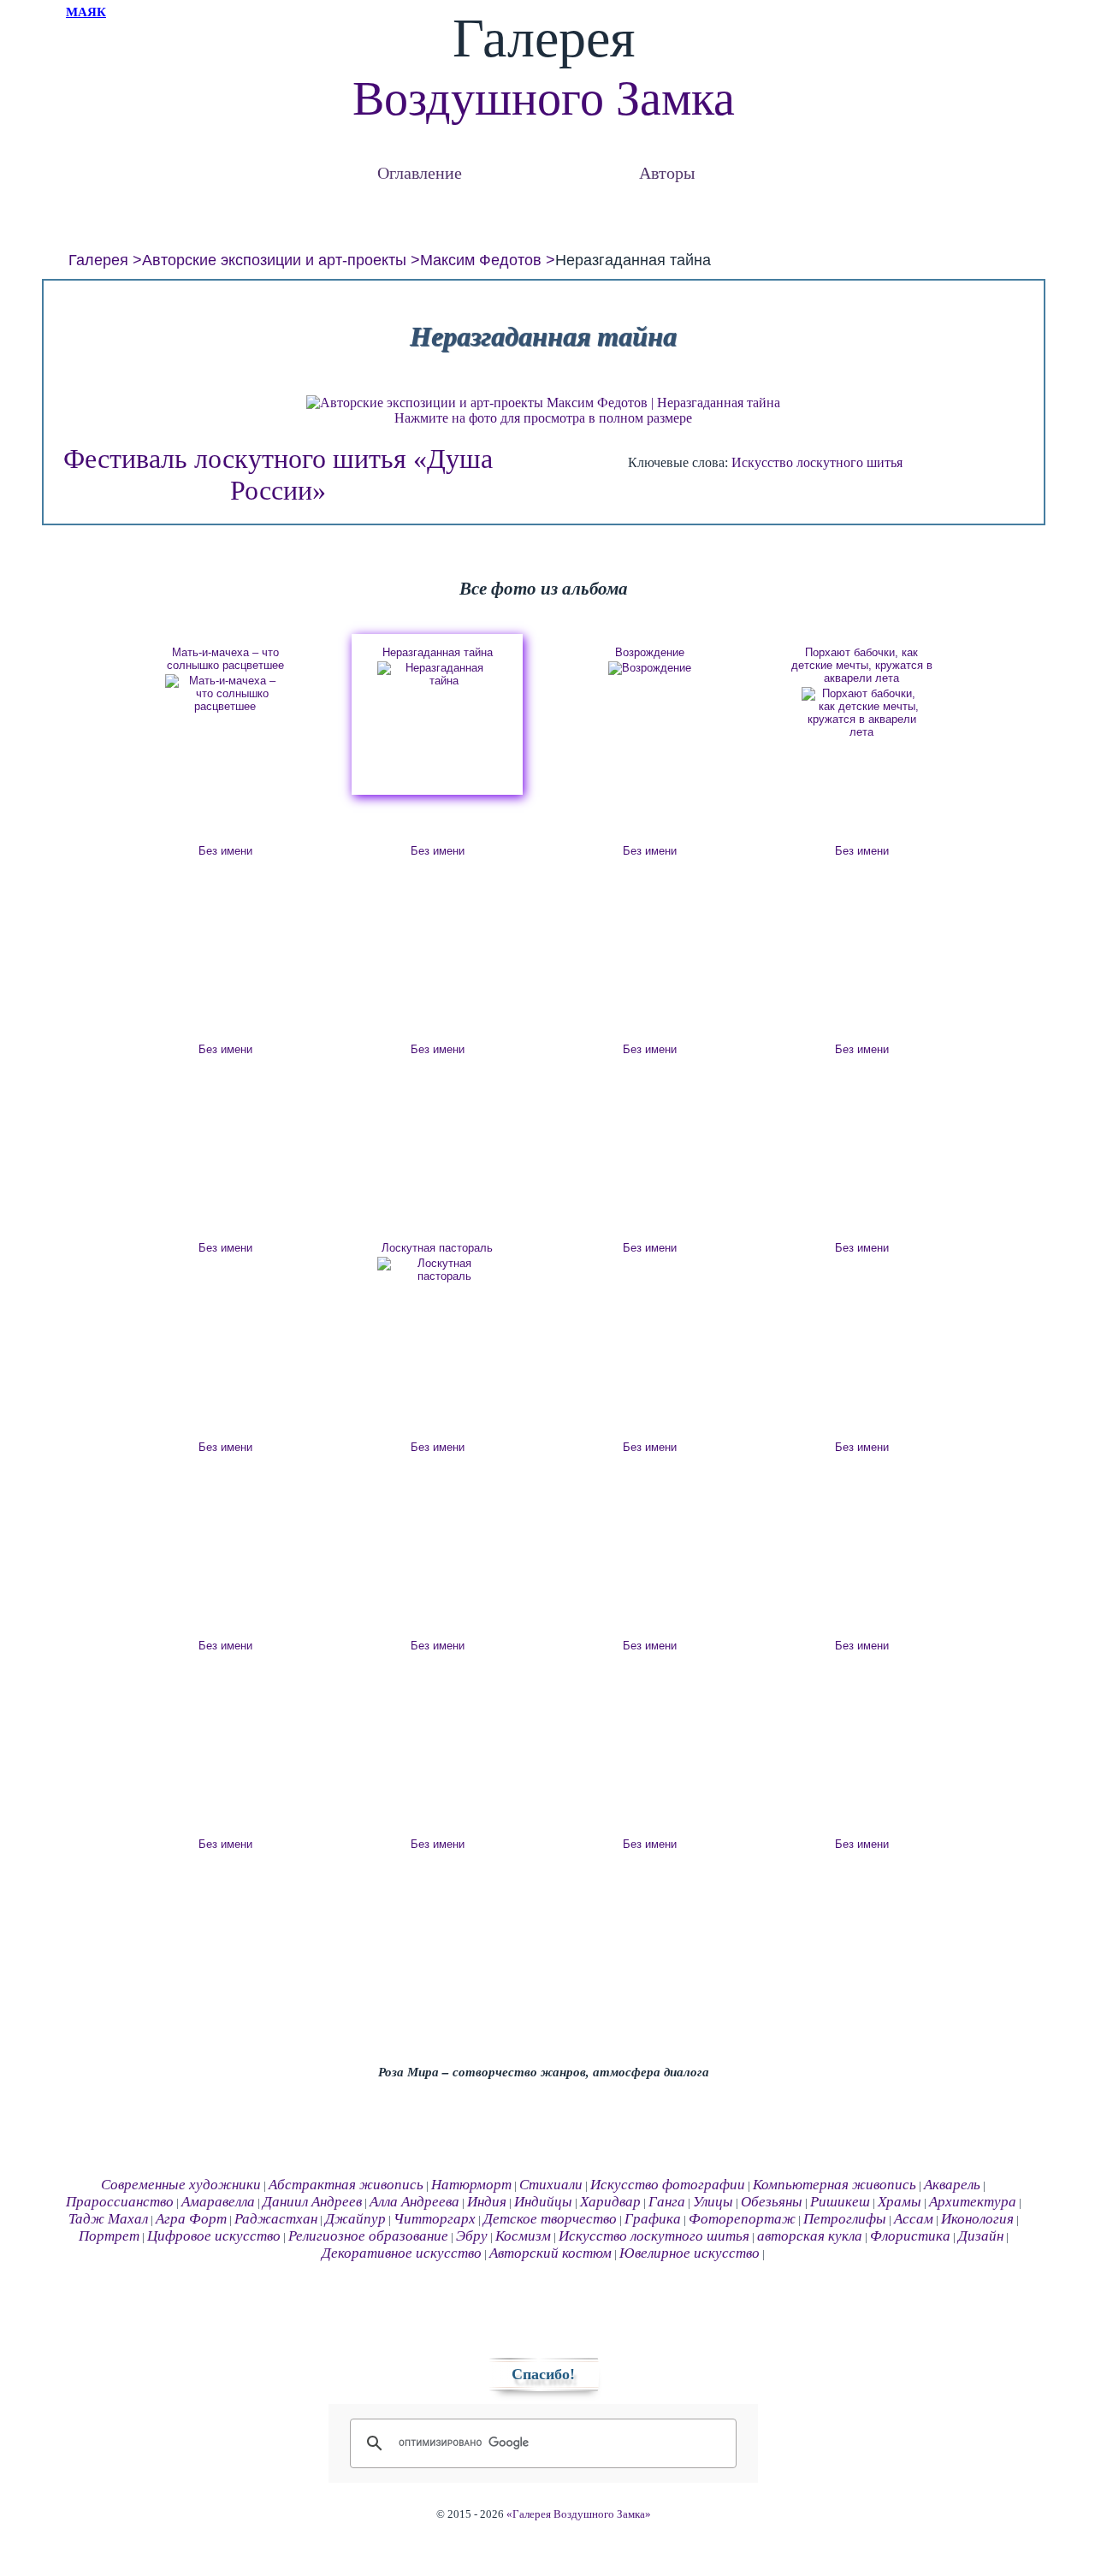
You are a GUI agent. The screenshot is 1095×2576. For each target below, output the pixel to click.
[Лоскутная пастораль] (437, 1270)
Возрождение (650, 652)
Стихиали (551, 2185)
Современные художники (181, 2185)
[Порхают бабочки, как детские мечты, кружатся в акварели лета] (861, 713)
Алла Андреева (414, 2202)
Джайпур (355, 2219)
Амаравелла (218, 2202)
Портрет (109, 2236)
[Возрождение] (649, 668)
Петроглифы (845, 2219)
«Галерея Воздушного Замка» (579, 2514)
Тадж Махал (108, 2219)
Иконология (977, 2219)
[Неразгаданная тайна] (437, 674)
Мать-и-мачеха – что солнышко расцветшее (225, 659)
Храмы (900, 2202)
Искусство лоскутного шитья (817, 462)
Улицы (713, 2202)
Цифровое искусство (214, 2236)
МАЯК (86, 12)
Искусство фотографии (668, 2185)
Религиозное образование (368, 2236)
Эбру (472, 2236)
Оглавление (420, 172)
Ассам (914, 2219)
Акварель (952, 2185)
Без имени (225, 851)
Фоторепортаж (742, 2219)
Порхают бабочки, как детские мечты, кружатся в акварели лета (862, 665)
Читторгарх (435, 2219)
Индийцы (543, 2202)
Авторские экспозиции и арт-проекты (274, 260)
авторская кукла (810, 2236)
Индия (487, 2202)
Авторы (667, 172)
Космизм (523, 2236)
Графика (653, 2219)
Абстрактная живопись (346, 2185)
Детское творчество (550, 2219)
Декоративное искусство (402, 2253)
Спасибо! (543, 2374)
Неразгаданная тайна (438, 652)
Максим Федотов (481, 260)
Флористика (910, 2236)
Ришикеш (840, 2202)
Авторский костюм (550, 2253)
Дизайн (981, 2236)
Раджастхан (276, 2219)
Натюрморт (471, 2185)
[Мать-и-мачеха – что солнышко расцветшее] (225, 693)
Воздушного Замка (544, 98)
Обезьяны (772, 2202)
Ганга (667, 2202)
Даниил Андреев (312, 2202)
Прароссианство (120, 2202)
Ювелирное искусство (690, 2253)
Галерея (98, 260)
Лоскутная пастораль (437, 1248)
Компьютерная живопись (835, 2185)
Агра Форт (191, 2219)
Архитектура (973, 2202)
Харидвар (610, 2202)
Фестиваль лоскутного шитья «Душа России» (278, 474)
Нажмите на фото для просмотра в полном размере (543, 418)
